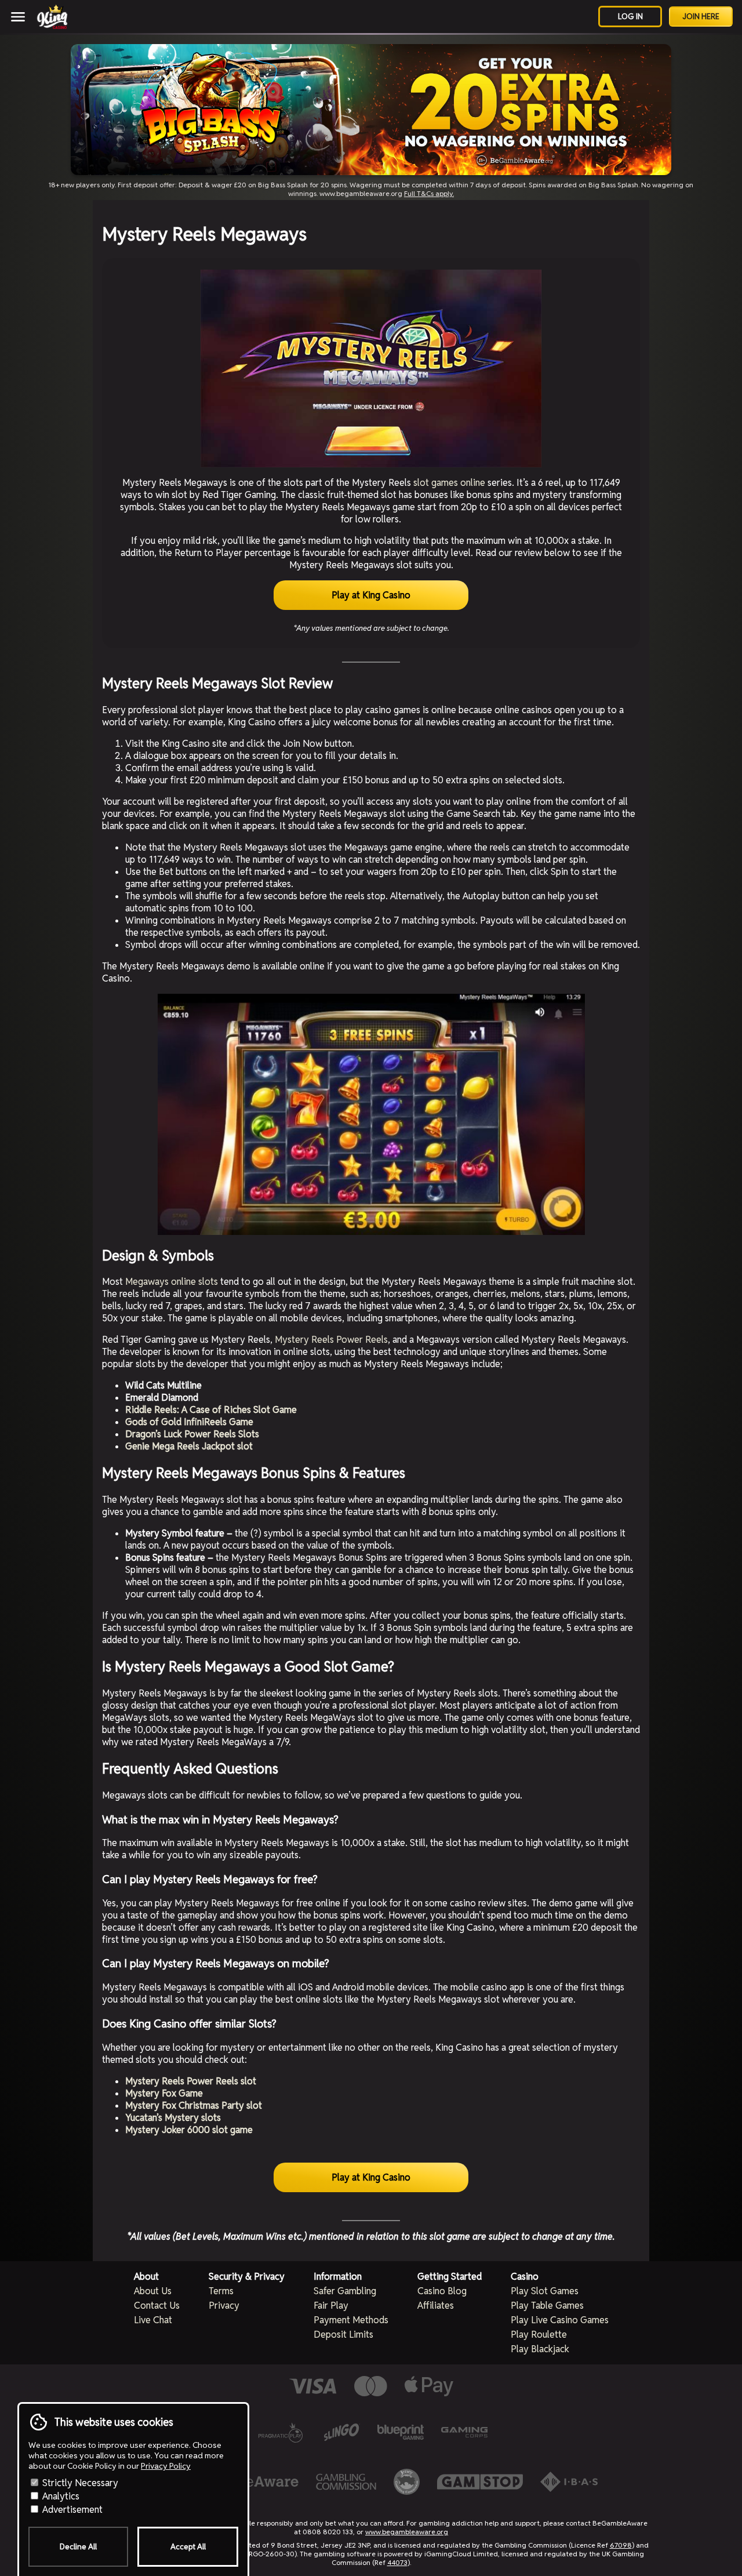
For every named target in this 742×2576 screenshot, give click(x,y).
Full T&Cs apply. (429, 193)
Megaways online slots (172, 1282)
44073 (397, 2562)
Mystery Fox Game (164, 2093)
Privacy (224, 2306)
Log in (630, 17)
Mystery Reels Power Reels (331, 1340)
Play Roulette (539, 2335)
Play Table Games (547, 2306)
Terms (221, 2291)
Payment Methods (351, 2320)
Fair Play (331, 2306)
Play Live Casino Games (560, 2320)
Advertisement (71, 2510)
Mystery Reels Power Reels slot (191, 2081)
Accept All (188, 2547)
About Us (153, 2291)
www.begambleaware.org (407, 2532)
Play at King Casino (371, 595)
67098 (621, 2545)
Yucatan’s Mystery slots (173, 2118)
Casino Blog (442, 2291)
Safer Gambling (345, 2291)
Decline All (78, 2547)
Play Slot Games (545, 2291)
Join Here (701, 17)
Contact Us (157, 2306)
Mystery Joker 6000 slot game (189, 2130)
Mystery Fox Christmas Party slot (194, 2106)
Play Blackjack (540, 2349)
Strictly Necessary (79, 2483)
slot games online (449, 483)
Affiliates (436, 2306)
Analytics (60, 2496)
